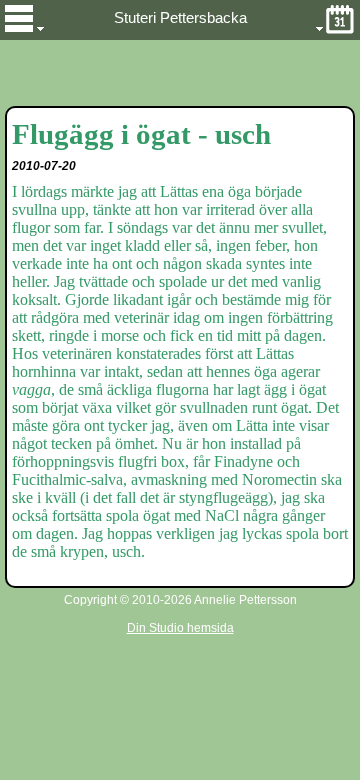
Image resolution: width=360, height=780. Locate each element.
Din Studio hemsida (180, 628)
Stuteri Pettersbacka (180, 18)
